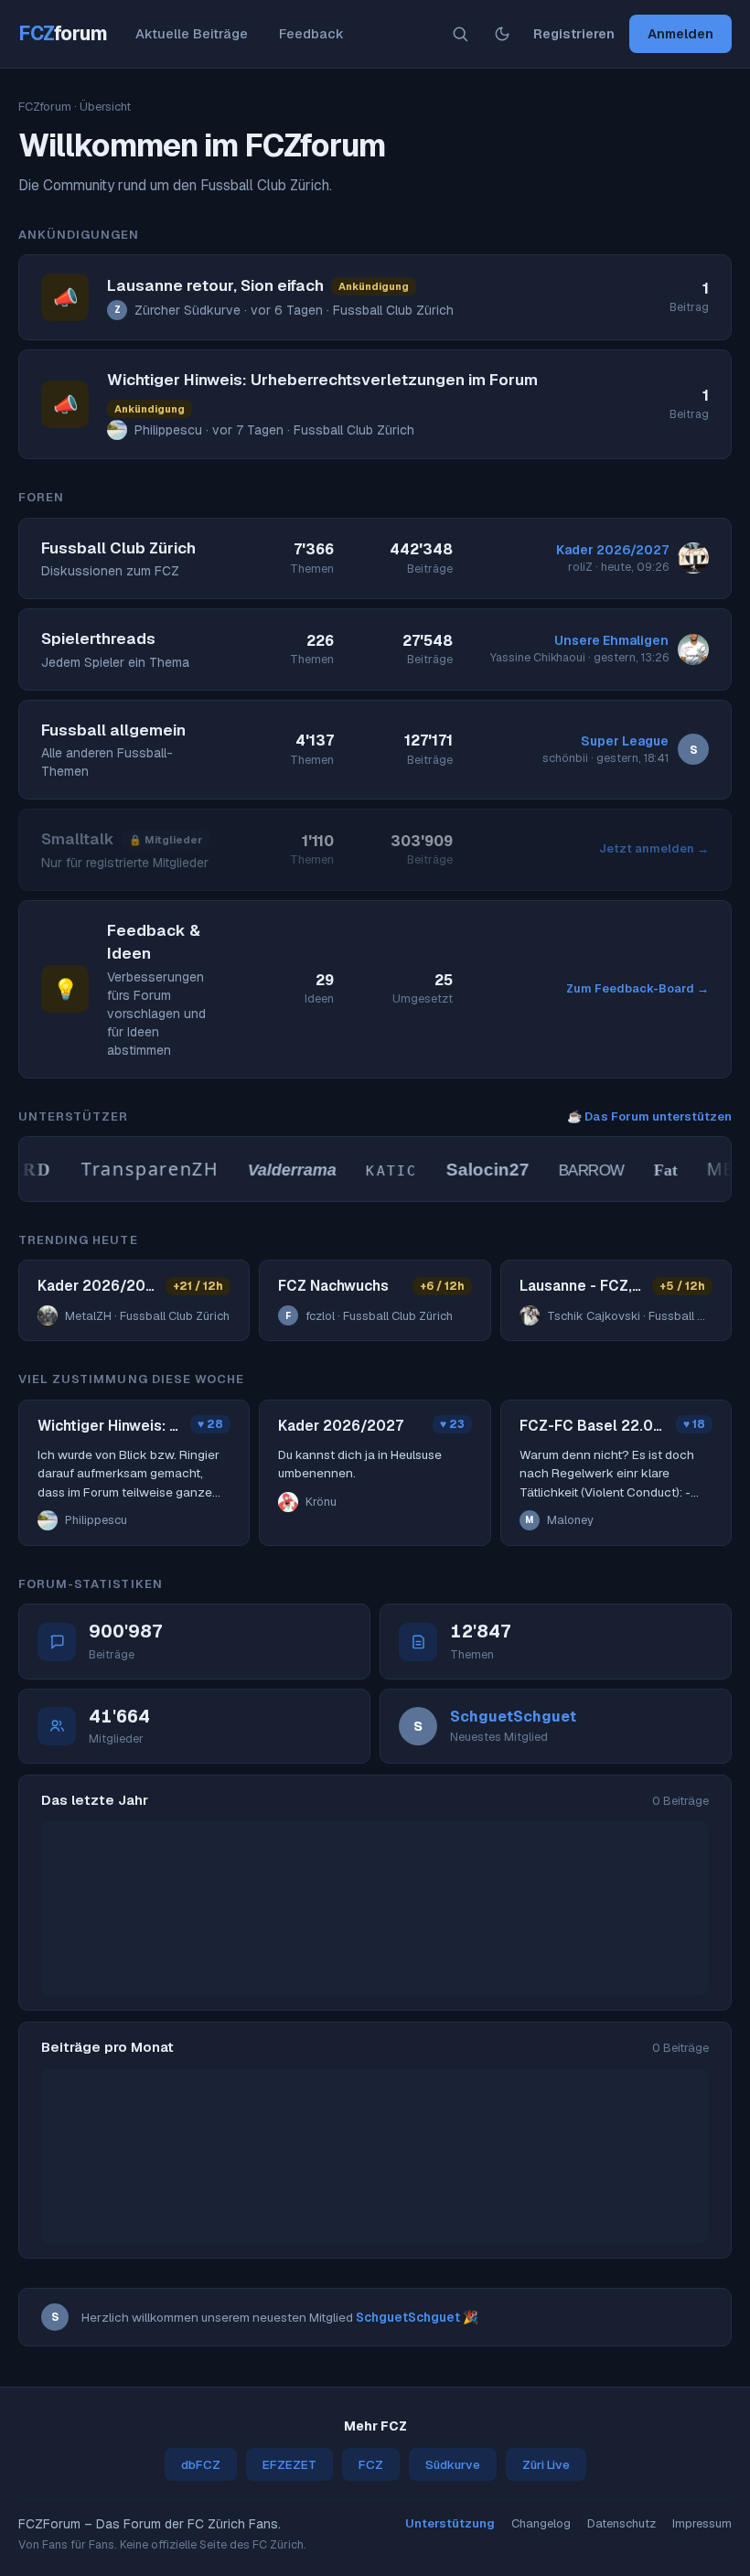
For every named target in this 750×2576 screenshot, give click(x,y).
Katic (379, 1171)
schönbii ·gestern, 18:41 (605, 758)
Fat (652, 1170)
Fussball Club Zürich (118, 548)
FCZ (63, 33)
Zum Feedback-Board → (637, 988)
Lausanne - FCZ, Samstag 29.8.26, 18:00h (580, 1286)
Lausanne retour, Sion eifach (215, 285)
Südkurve (453, 2464)
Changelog (541, 2523)
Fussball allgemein (113, 730)
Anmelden (680, 33)
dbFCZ (201, 2464)
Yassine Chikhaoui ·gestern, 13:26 (579, 657)
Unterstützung (450, 2523)
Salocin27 (474, 1170)
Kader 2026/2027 (612, 550)
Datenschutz (621, 2523)
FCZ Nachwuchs (333, 1286)
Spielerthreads (98, 639)
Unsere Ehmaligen (611, 640)
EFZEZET (289, 2464)
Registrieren (574, 33)
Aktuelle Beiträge (192, 33)
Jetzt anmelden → (654, 848)
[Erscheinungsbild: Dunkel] (502, 34)
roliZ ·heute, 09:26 (618, 567)
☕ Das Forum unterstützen (649, 1116)
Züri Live (546, 2464)
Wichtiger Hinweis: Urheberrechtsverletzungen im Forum (322, 380)
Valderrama (279, 1170)
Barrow (578, 1170)
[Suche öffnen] (460, 34)
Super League (625, 741)
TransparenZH (136, 1169)
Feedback (311, 33)
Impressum (702, 2523)
